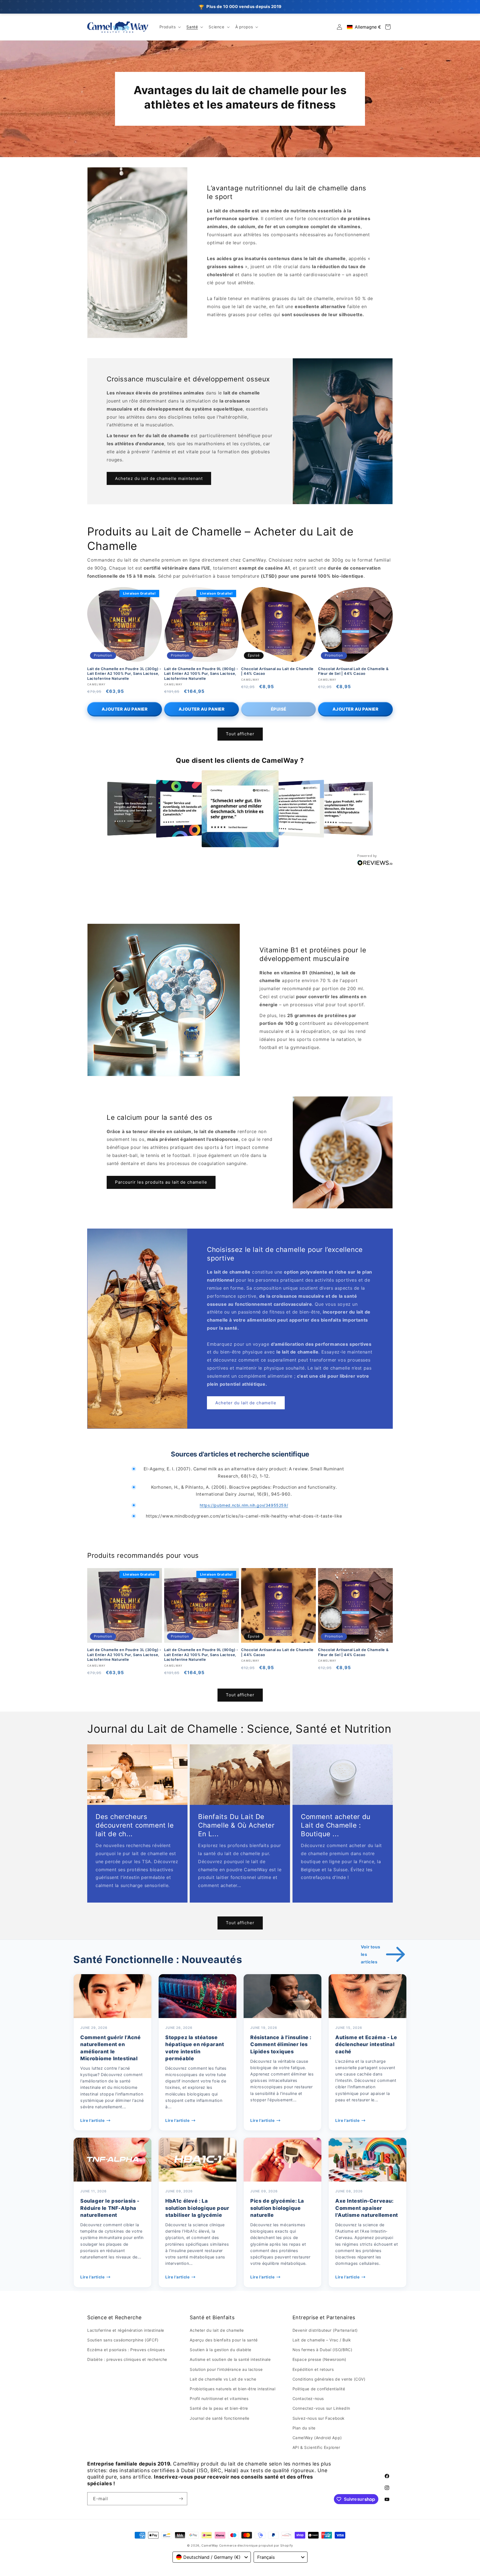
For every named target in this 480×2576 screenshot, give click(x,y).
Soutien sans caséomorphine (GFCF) (123, 2340)
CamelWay (210, 2545)
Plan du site (304, 2428)
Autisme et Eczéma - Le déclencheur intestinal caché (366, 2044)
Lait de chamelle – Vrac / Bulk (322, 2340)
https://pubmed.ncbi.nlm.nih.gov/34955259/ (244, 1505)
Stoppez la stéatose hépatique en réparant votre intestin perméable (195, 2048)
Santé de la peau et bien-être (219, 2408)
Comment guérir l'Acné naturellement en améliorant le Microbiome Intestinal (111, 2048)
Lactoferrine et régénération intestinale (126, 2330)
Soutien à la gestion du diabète (221, 2350)
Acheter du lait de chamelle (246, 1403)
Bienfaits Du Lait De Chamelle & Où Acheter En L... (236, 1825)
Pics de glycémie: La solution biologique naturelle (277, 2208)
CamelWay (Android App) (317, 2438)
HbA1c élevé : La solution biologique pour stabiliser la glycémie (197, 2208)
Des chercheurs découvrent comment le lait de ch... (135, 1825)
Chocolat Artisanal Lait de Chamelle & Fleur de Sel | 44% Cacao (353, 671)
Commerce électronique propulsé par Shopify (256, 2545)
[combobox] (212, 2557)
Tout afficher (240, 734)
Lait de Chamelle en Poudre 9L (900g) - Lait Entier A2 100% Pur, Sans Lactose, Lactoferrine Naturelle (201, 674)
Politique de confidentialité (319, 2389)
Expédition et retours (313, 2369)
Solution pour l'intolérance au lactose (226, 2369)
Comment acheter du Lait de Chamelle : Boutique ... (336, 1825)
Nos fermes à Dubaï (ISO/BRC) (322, 2350)
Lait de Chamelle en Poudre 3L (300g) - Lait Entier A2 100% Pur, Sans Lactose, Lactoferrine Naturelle (124, 674)
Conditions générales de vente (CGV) (329, 2379)
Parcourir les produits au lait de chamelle (161, 1182)
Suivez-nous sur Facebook (319, 2418)
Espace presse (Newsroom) (319, 2359)
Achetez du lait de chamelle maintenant (159, 478)
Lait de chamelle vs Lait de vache (223, 2379)
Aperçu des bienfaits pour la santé (224, 2340)
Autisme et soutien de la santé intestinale (230, 2359)
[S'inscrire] (181, 2499)
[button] (170, 27)
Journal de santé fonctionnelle (219, 2418)
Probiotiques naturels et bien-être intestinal (232, 2389)
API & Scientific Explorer (316, 2447)
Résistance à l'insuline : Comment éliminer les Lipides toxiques (281, 2044)
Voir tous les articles (370, 1954)
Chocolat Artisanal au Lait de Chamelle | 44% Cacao (277, 671)
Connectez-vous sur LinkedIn (321, 2408)
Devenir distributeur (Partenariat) (325, 2330)
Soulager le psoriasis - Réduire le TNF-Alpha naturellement (110, 2208)
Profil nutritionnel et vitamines (219, 2398)
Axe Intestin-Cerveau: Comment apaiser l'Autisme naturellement (367, 2208)
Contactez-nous (308, 2398)
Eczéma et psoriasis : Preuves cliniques (126, 2350)
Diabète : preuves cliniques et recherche (127, 2359)
